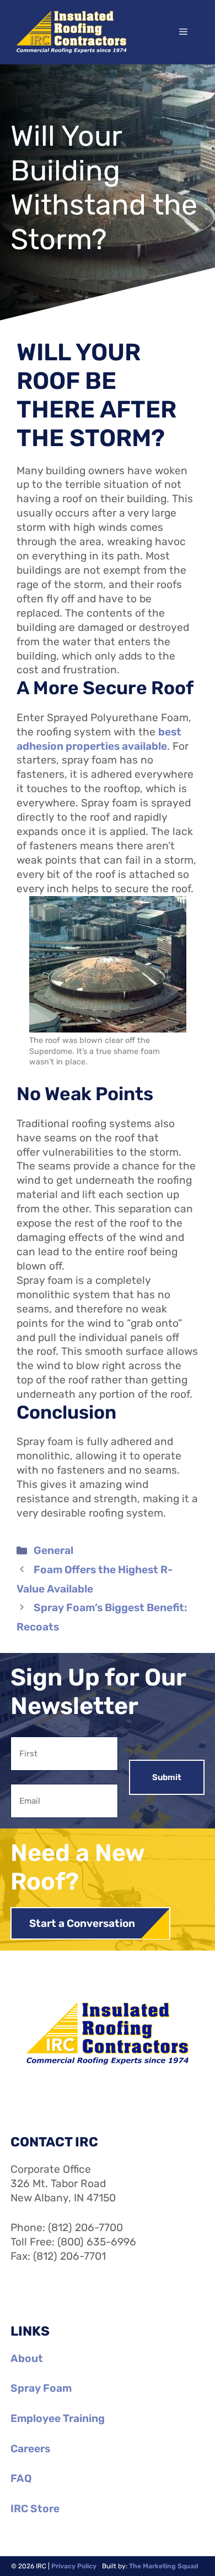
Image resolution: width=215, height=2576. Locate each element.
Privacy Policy (74, 2566)
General (53, 1550)
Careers (30, 2449)
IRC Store (35, 2509)
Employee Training (58, 2418)
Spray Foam (41, 2388)
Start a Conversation (82, 1923)
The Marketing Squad (163, 2566)
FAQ (21, 2478)
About (27, 2358)
